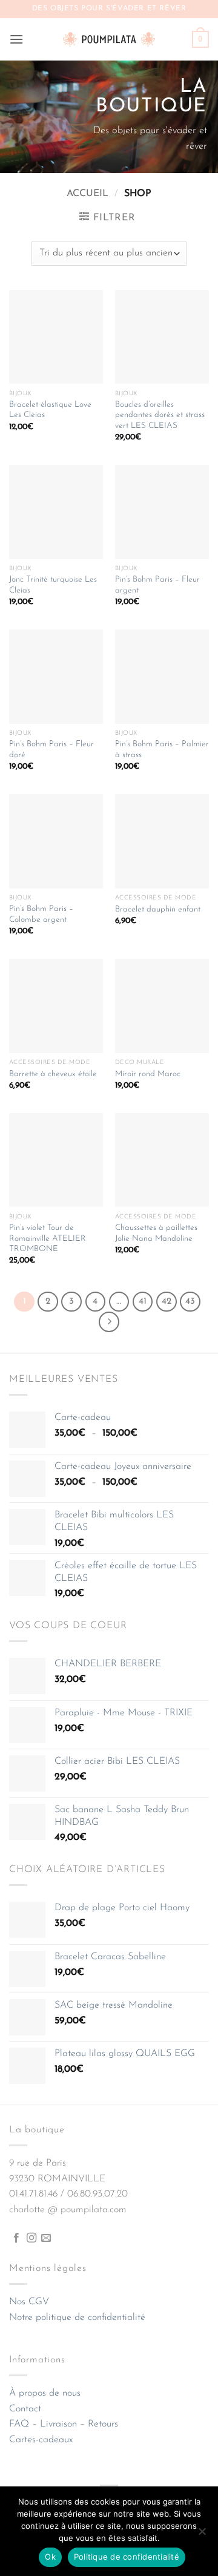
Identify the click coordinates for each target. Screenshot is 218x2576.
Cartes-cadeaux (41, 2440)
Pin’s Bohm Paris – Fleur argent (157, 585)
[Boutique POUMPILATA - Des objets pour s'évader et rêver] (109, 39)
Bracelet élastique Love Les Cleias (50, 410)
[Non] (202, 2535)
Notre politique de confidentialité (77, 2318)
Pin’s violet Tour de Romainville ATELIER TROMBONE (48, 1238)
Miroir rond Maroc (148, 1074)
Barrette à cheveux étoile (53, 1074)
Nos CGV (29, 2302)
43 (190, 1302)
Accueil (88, 194)
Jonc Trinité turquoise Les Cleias (53, 585)
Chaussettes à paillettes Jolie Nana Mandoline (156, 1233)
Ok (50, 2557)
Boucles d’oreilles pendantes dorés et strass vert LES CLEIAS (160, 415)
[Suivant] (109, 1322)
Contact (25, 2409)
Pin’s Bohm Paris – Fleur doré (51, 750)
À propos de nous (45, 2393)
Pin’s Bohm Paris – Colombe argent (41, 914)
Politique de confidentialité (127, 2557)
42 (167, 1302)
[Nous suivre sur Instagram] (31, 2238)
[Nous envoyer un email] (46, 2238)
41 (143, 1302)
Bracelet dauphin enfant (158, 909)
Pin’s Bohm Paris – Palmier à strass (162, 750)
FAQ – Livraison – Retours (64, 2424)
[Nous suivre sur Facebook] (16, 2238)
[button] (16, 39)
